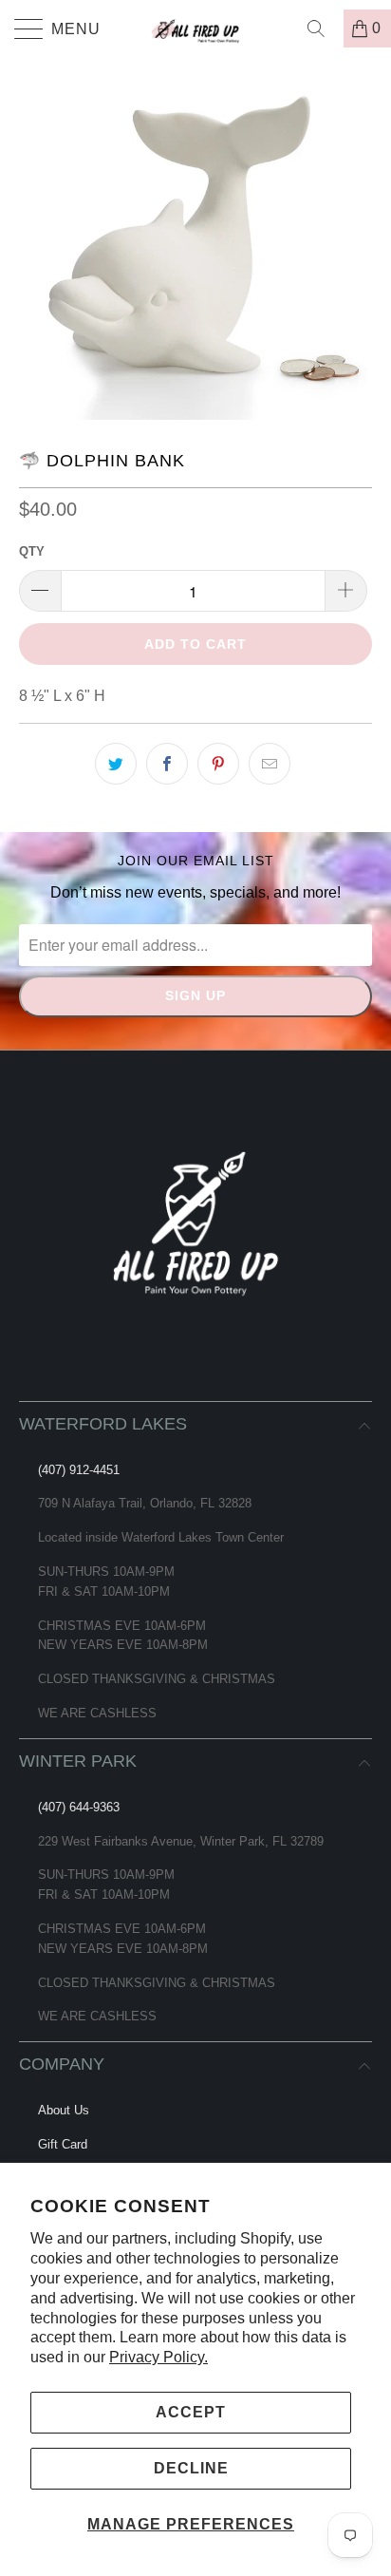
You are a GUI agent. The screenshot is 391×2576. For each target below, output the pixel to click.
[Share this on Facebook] (167, 764)
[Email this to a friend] (270, 764)
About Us (64, 2110)
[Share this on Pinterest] (218, 764)
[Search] (323, 28)
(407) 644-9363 (79, 1807)
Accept (191, 2412)
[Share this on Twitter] (116, 764)
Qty (32, 551)
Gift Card (63, 2144)
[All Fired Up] (195, 28)
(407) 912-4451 (79, 1470)
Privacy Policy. (158, 2357)
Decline (191, 2468)
